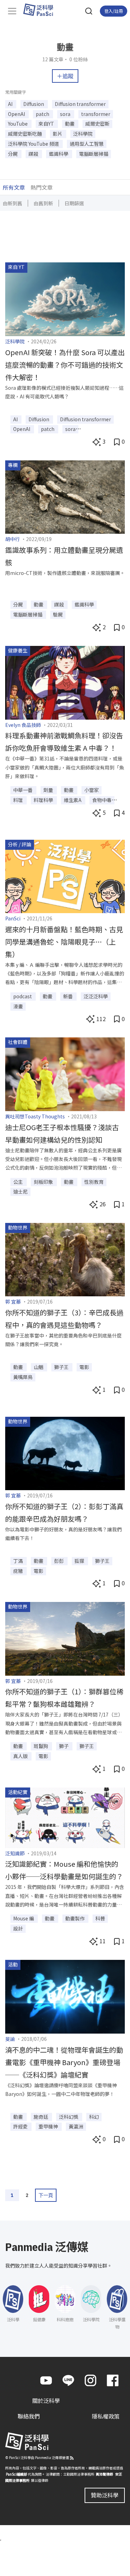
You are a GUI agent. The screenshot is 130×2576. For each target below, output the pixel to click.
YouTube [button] (18, 124)
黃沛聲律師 (104, 2474)
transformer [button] (96, 114)
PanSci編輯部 (16, 2474)
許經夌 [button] (21, 2126)
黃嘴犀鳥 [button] (23, 1377)
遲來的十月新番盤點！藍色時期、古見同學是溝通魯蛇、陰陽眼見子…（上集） (64, 942)
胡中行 (12, 539)
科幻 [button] (94, 2117)
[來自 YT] (65, 298)
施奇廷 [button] (41, 2117)
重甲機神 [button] (49, 2126)
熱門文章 (42, 187)
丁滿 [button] (19, 1561)
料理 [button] (19, 800)
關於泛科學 (46, 2401)
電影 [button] (84, 1367)
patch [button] (43, 114)
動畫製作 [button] (75, 1918)
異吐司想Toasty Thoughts (35, 1116)
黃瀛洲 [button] (76, 2126)
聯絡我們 (29, 2416)
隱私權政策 (106, 2416)
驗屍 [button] (58, 614)
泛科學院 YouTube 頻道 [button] (34, 144)
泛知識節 (15, 1853)
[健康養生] (65, 682)
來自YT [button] (47, 124)
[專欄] (65, 496)
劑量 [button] (49, 790)
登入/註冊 (114, 11)
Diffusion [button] (34, 104)
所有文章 (14, 187)
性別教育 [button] (94, 1182)
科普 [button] (100, 1918)
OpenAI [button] (17, 114)
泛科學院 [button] (83, 134)
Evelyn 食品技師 (23, 725)
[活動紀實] (65, 1817)
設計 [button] (18, 1928)
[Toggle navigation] (12, 11)
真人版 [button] (21, 1756)
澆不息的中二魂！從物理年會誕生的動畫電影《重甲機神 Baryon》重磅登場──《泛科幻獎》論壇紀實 (64, 2062)
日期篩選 (74, 203)
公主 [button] (19, 1182)
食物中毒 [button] (102, 800)
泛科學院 (15, 341)
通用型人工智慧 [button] (87, 144)
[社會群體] (65, 1073)
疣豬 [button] (19, 1571)
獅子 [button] (64, 1746)
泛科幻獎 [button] (69, 2117)
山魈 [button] (39, 1367)
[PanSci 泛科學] (41, 10)
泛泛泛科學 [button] (96, 996)
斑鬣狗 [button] (41, 1746)
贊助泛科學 (105, 2495)
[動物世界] (65, 1259)
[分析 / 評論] (65, 875)
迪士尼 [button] (20, 1191)
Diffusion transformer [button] (80, 104)
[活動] (65, 1996)
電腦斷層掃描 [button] (94, 154)
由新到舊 (12, 203)
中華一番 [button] (23, 790)
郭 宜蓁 (13, 1301)
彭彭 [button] (59, 1561)
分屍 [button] (13, 154)
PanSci (13, 918)
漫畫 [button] (18, 1006)
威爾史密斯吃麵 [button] (25, 134)
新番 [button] (68, 996)
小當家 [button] (92, 790)
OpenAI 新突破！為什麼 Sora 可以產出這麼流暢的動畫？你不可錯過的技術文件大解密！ (65, 365)
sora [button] (66, 114)
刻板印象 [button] (44, 1182)
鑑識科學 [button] (59, 154)
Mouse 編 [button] (24, 1918)
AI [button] (11, 104)
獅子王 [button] (62, 1367)
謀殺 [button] (34, 154)
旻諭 (10, 2039)
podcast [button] (23, 996)
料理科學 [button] (44, 800)
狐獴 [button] (80, 1561)
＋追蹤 (65, 76)
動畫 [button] (70, 124)
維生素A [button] (73, 800)
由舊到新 (43, 203)
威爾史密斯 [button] (97, 124)
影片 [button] (58, 134)
